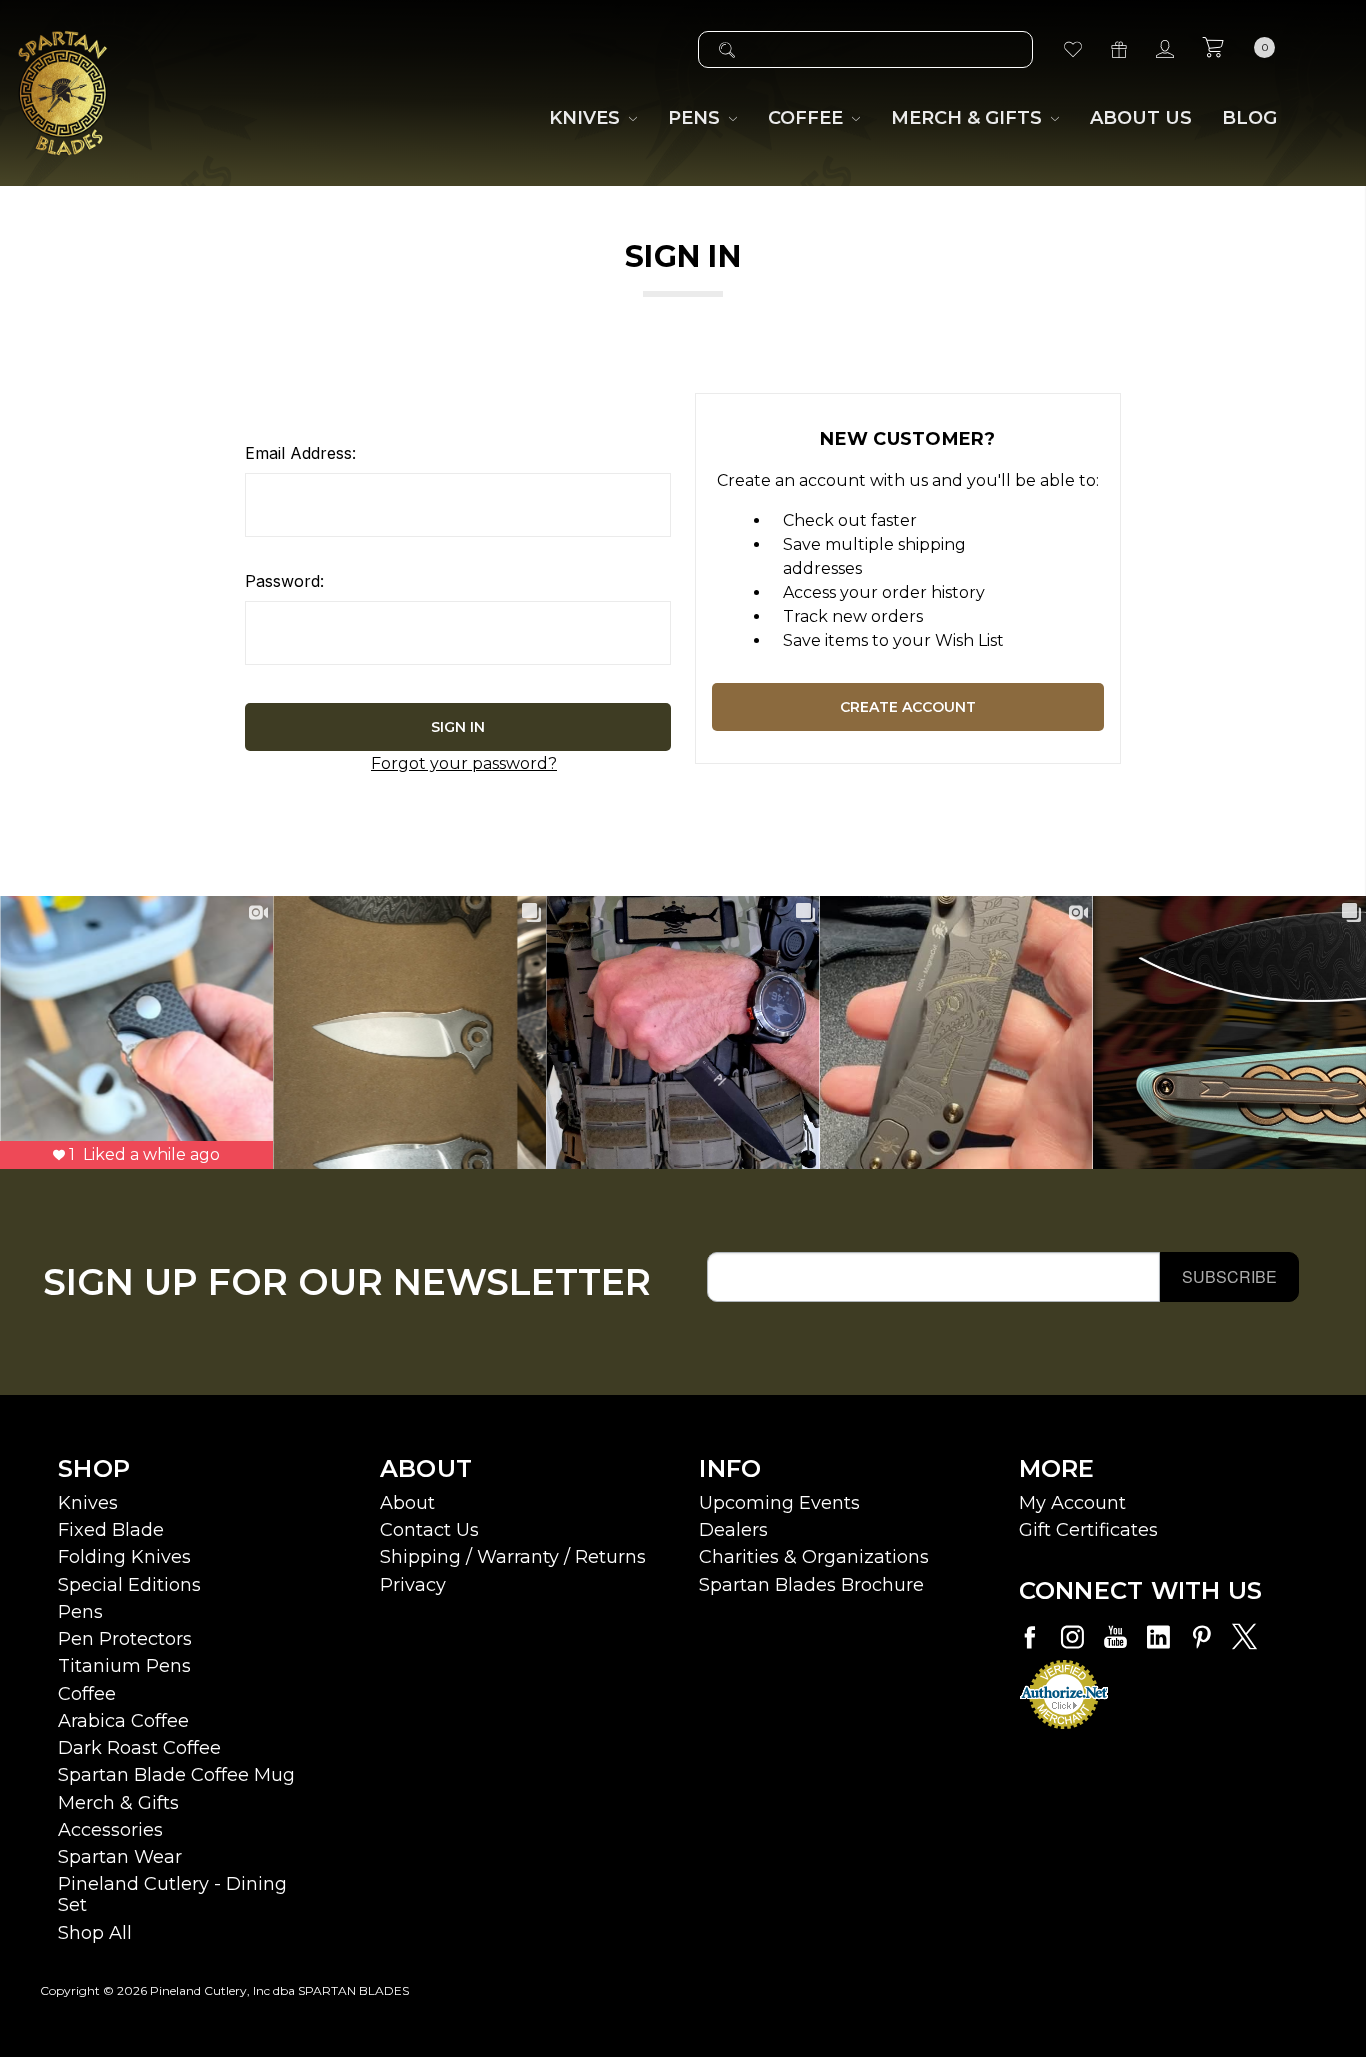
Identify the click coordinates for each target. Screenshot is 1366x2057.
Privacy (413, 1585)
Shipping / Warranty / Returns (513, 1557)
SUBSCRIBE (1229, 1276)
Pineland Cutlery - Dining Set (172, 1894)
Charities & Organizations (814, 1557)
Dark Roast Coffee (139, 1748)
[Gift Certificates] (1119, 49)
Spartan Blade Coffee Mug (176, 1775)
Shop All (95, 1933)
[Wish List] (1073, 49)
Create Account (908, 707)
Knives (88, 1503)
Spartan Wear (120, 1857)
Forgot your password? (464, 763)
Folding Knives (124, 1557)
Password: (284, 581)
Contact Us (429, 1530)
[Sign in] (1165, 49)
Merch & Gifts (118, 1803)
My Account (1072, 1503)
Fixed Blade (111, 1530)
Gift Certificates (1088, 1530)
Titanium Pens (124, 1666)
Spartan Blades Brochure (811, 1585)
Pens (80, 1612)
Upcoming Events (779, 1503)
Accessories (110, 1830)
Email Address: (300, 453)
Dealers (733, 1530)
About (407, 1503)
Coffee (87, 1694)
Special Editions (129, 1585)
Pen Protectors (125, 1639)
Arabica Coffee (123, 1721)
